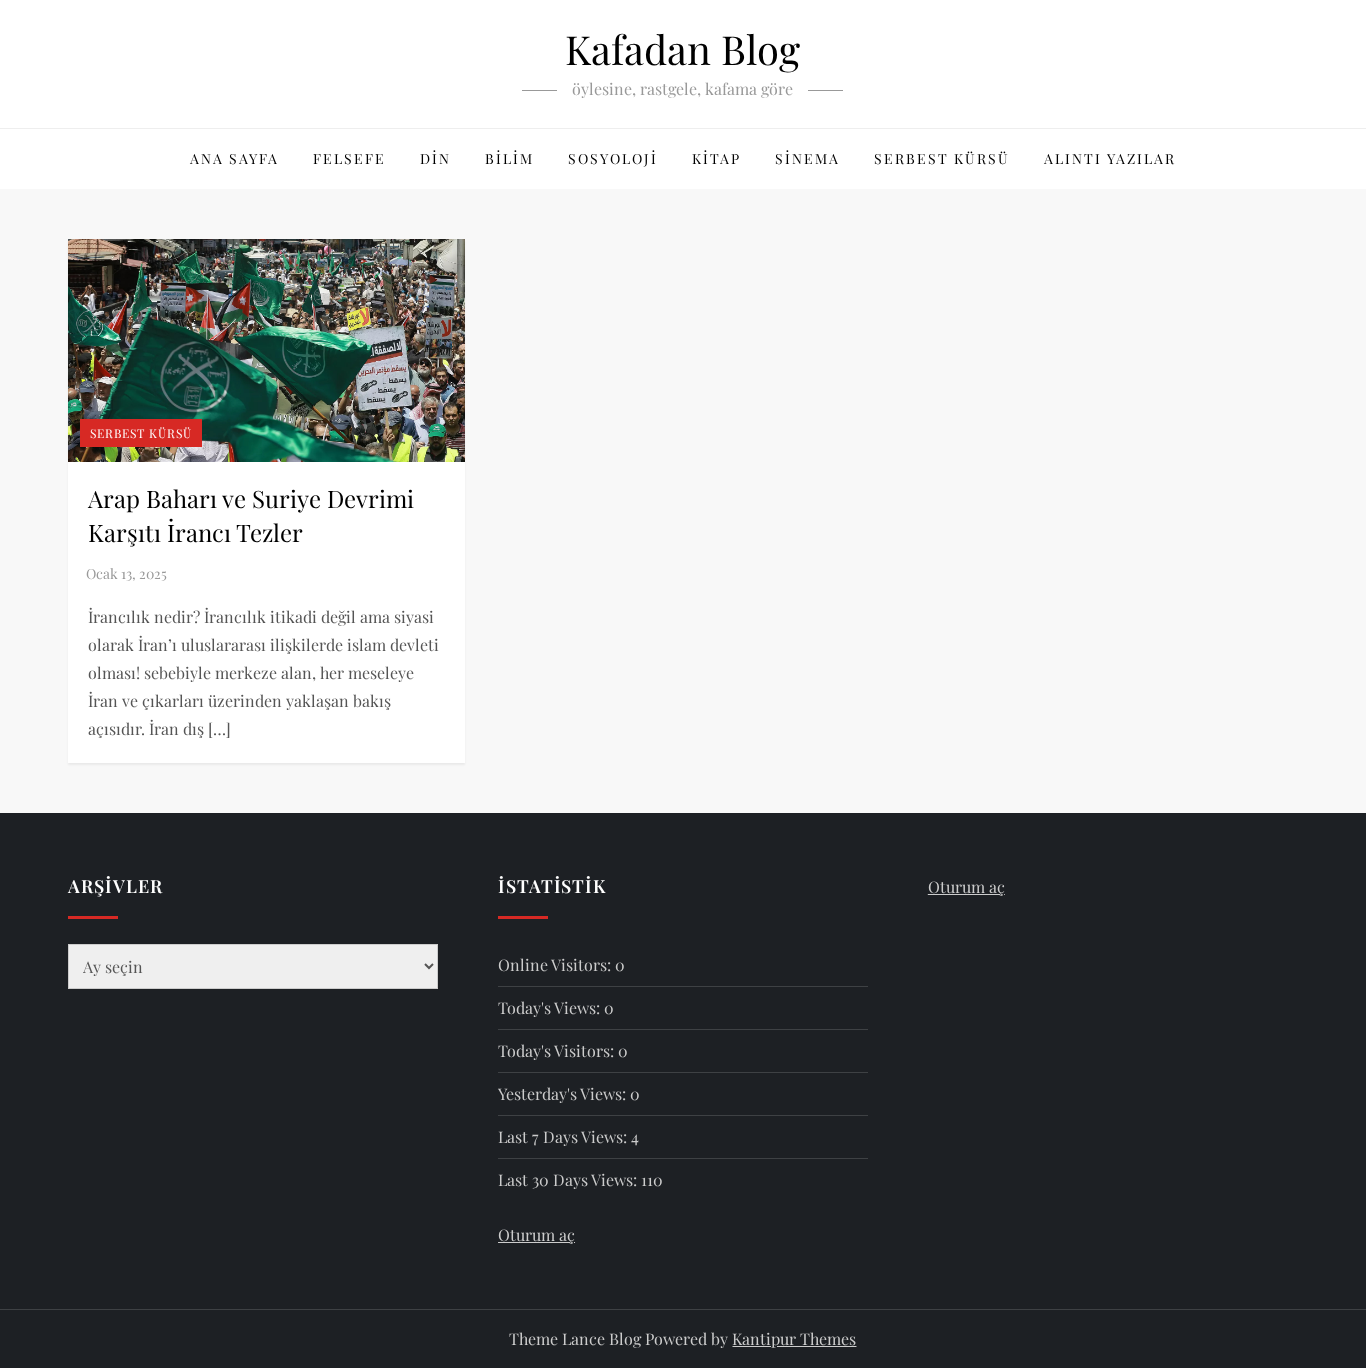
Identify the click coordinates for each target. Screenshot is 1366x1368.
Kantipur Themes (794, 1338)
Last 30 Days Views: (569, 1179)
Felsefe (349, 158)
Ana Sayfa (234, 158)
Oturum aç (536, 1234)
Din (435, 158)
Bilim (509, 158)
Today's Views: (551, 1007)
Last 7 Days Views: (564, 1136)
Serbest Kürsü (942, 158)
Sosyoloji (613, 158)
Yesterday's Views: (564, 1093)
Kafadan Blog (682, 48)
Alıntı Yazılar (1110, 158)
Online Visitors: (556, 964)
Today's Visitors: (558, 1050)
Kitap (716, 158)
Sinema (807, 158)
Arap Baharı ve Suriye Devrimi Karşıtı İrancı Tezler (251, 515)
